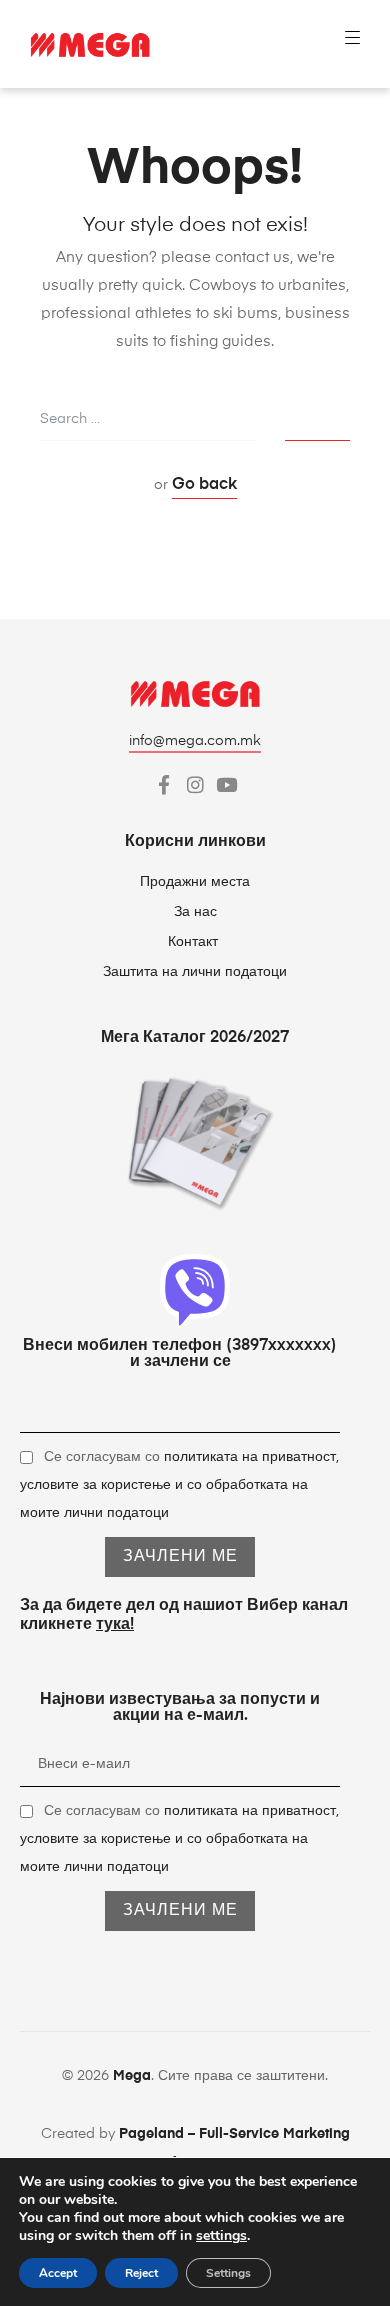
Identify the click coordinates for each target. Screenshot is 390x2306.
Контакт (195, 942)
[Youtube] (226, 784)
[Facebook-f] (164, 784)
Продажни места (195, 882)
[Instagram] (195, 784)
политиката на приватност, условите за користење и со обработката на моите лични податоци (179, 1485)
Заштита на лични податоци (195, 972)
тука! (115, 1625)
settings (221, 2236)
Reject (141, 2273)
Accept (58, 2273)
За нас (195, 912)
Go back (204, 485)
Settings (228, 2273)
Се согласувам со (179, 1485)
